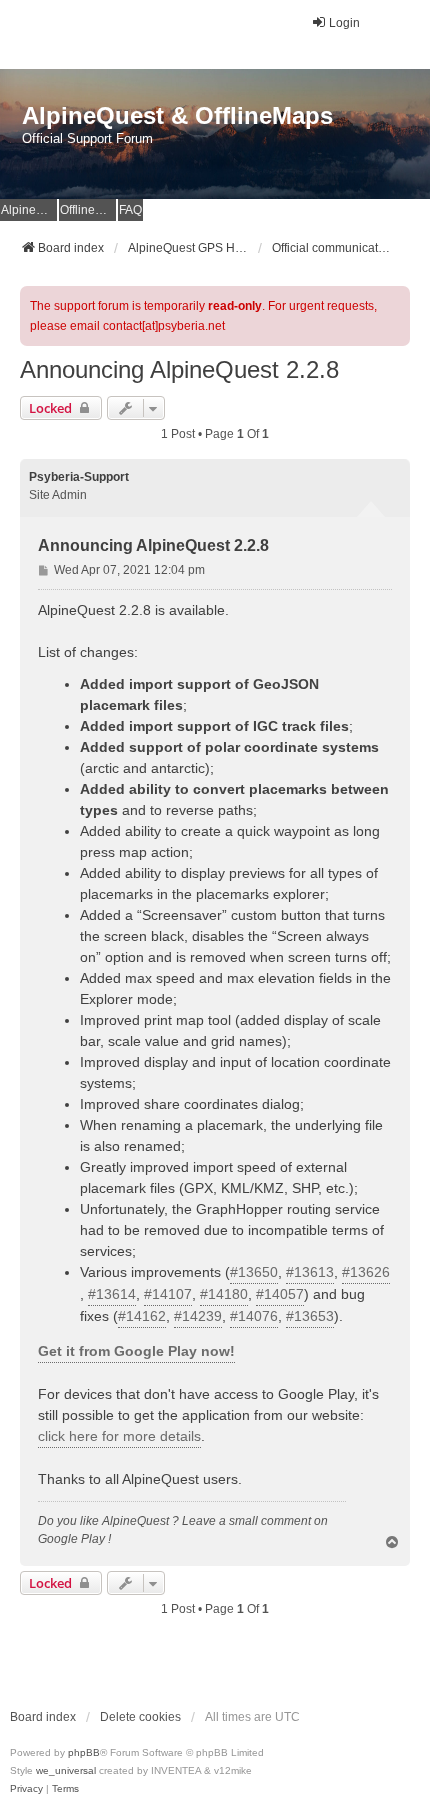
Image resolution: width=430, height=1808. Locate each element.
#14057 (280, 1294)
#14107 (168, 1294)
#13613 (310, 1272)
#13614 (112, 1294)
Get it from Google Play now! (136, 1351)
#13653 (310, 1316)
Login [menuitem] (344, 23)
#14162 (142, 1316)
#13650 (254, 1272)
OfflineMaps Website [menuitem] (88, 210)
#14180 (224, 1294)
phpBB (84, 1752)
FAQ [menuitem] (130, 210)
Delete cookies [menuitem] (140, 1717)
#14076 (254, 1316)
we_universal (66, 1770)
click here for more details (119, 1436)
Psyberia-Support (79, 477)
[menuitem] (26, 1789)
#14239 (198, 1316)
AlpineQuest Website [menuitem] (29, 210)
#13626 (366, 1272)
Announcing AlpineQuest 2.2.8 (179, 369)
